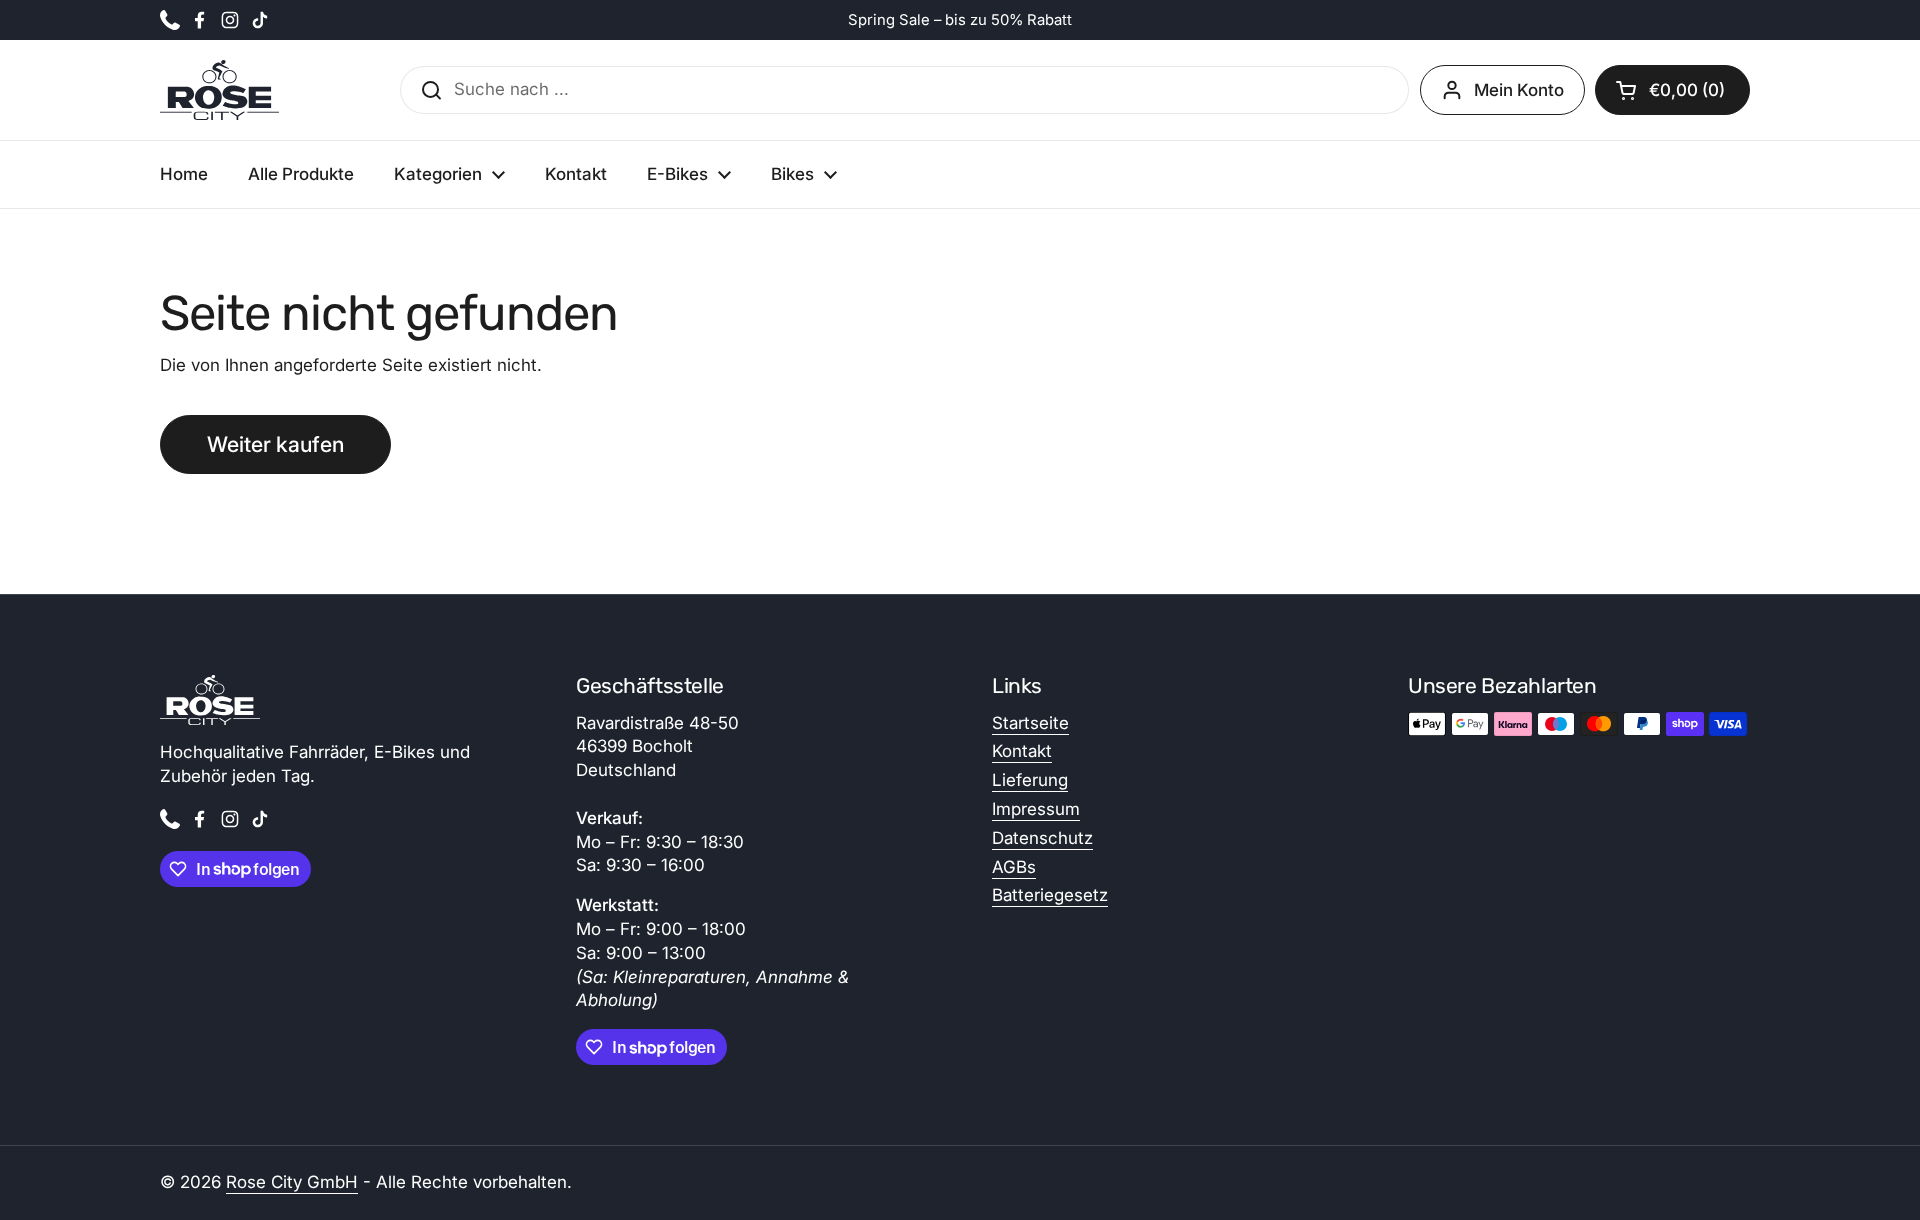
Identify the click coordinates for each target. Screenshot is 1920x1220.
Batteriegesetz (1050, 895)
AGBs (1014, 867)
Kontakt (1022, 751)
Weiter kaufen (275, 444)
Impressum (1036, 809)
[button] (1672, 90)
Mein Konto (1519, 90)
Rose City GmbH (292, 1182)
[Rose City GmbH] (219, 90)
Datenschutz (1042, 838)
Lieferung (1030, 780)
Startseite (1030, 723)
